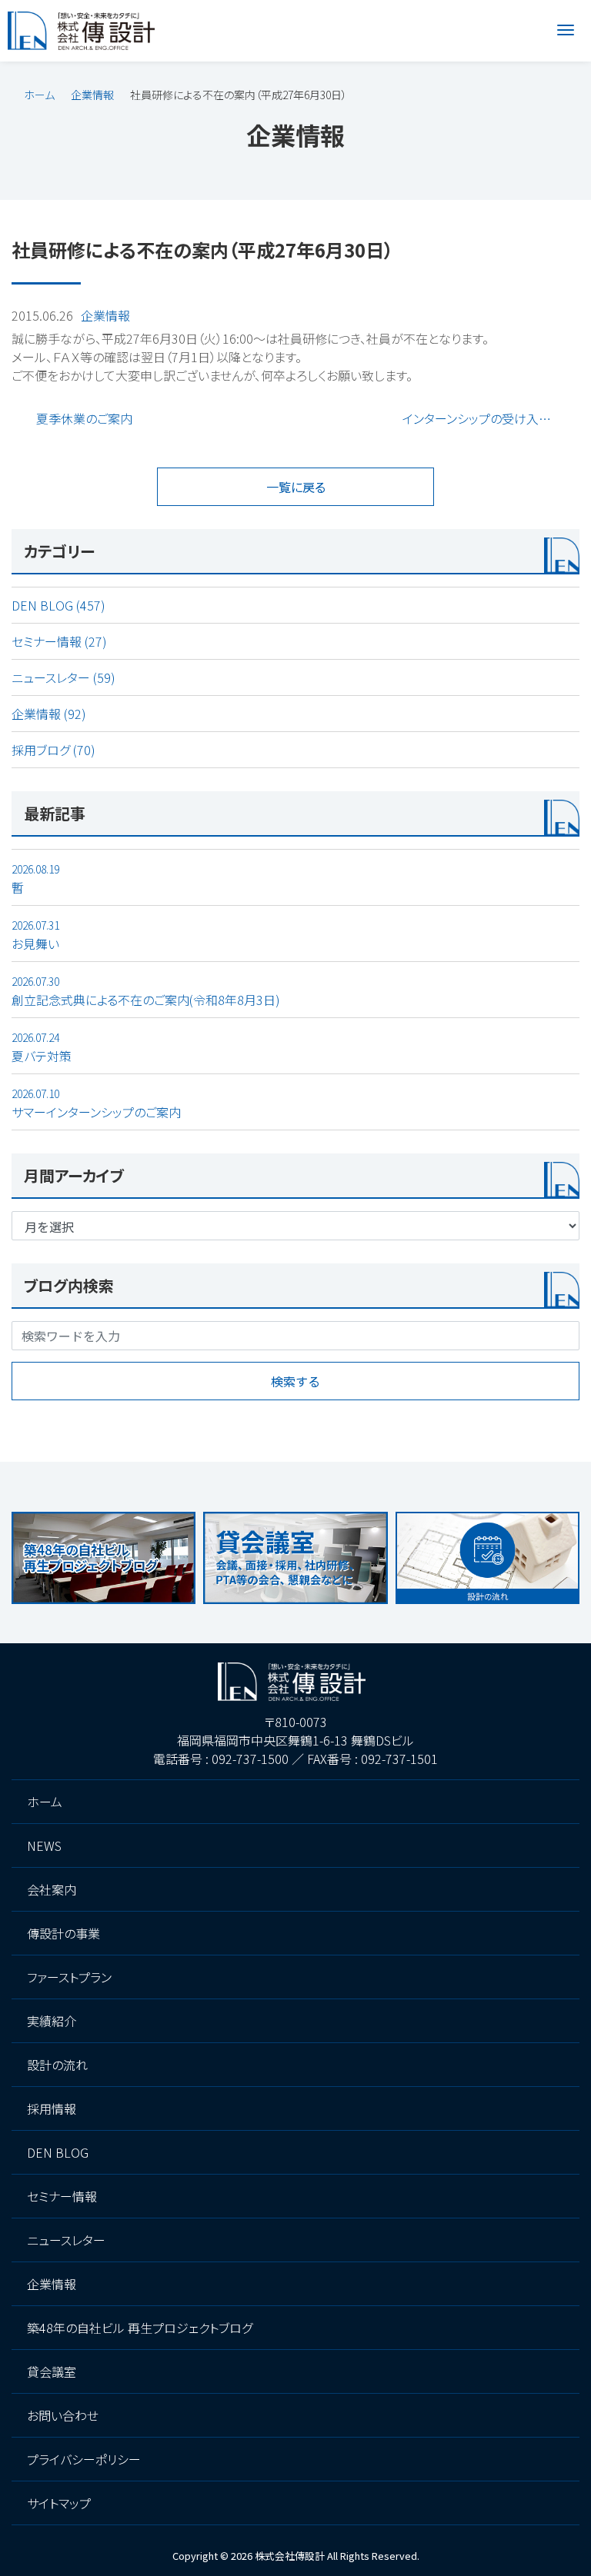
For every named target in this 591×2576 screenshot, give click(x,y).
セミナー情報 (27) (59, 641)
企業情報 (92, 95)
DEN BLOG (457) (58, 605)
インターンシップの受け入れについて (491, 418)
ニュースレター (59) (63, 677)
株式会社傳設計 (290, 2556)
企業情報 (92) (49, 714)
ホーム (39, 95)
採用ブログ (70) (53, 750)
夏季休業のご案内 (84, 418)
